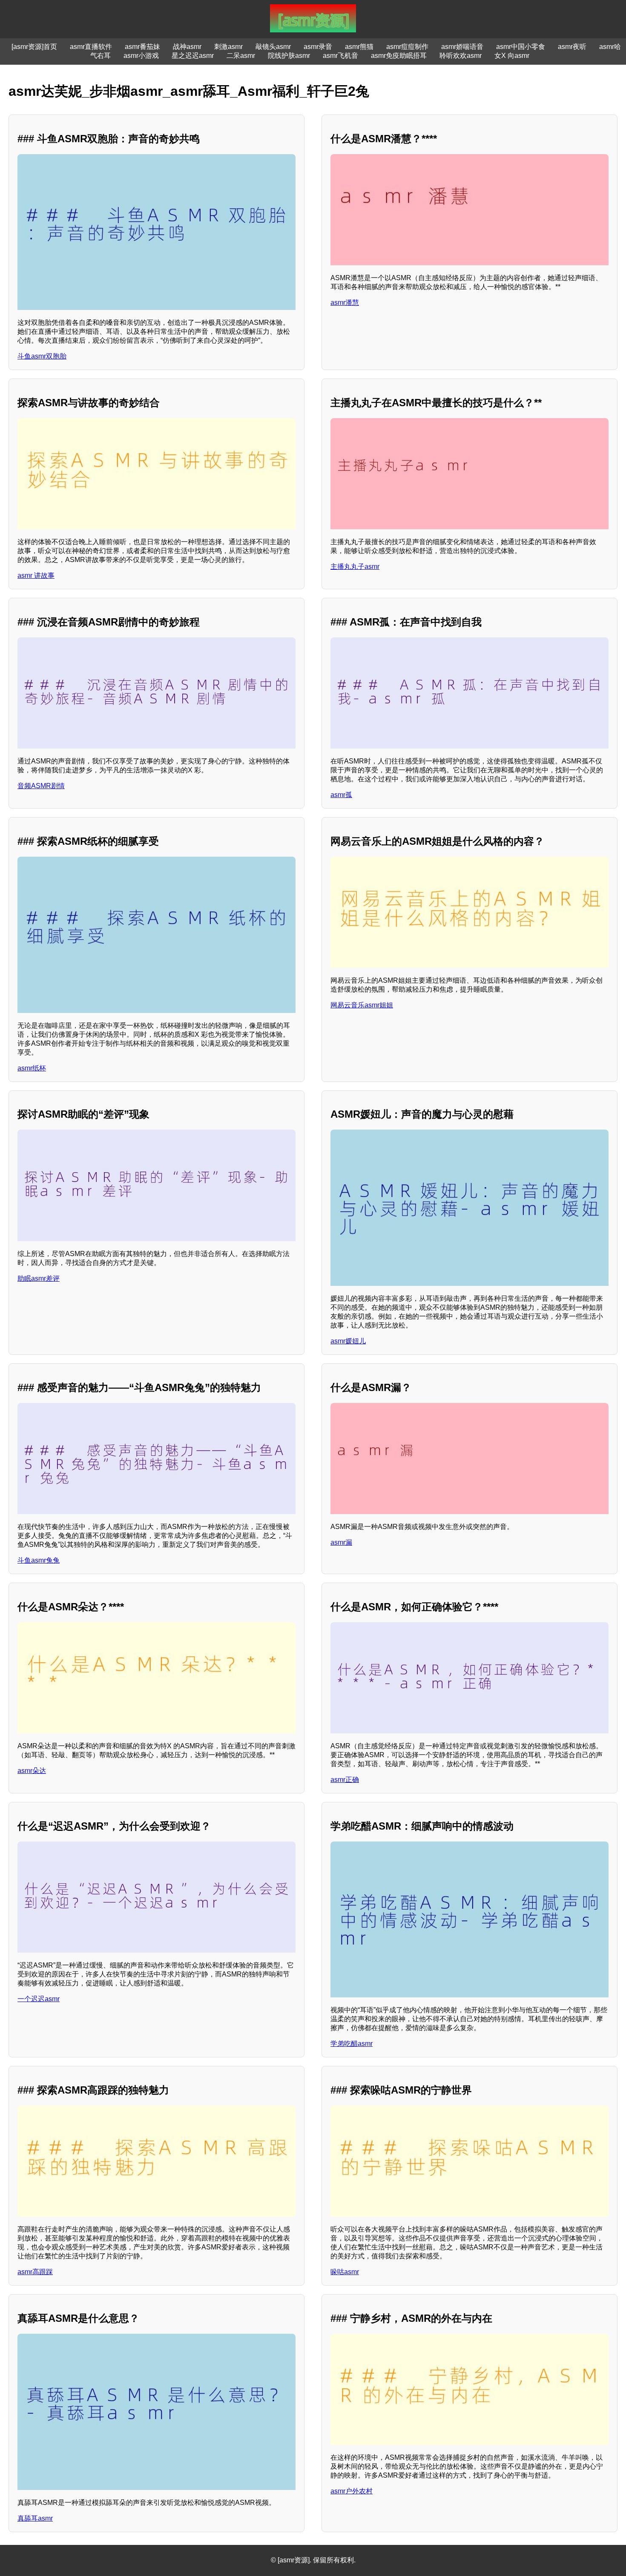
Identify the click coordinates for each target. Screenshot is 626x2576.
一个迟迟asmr (39, 1999)
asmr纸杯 (32, 1068)
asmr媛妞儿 (348, 1341)
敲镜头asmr (273, 47)
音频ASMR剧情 (41, 786)
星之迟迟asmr (193, 56)
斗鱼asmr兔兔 (39, 1560)
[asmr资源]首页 (34, 47)
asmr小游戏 (141, 56)
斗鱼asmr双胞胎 (42, 356)
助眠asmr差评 (39, 1278)
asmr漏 (341, 1542)
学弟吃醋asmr (352, 2044)
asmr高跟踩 (35, 2272)
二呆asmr (241, 56)
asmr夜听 (572, 47)
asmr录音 (318, 47)
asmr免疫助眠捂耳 (399, 56)
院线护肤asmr (289, 56)
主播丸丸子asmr (355, 567)
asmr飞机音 (340, 56)
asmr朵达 (32, 1771)
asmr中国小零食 (521, 47)
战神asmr (187, 47)
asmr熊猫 (359, 47)
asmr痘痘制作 (407, 47)
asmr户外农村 (352, 2491)
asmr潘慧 (345, 303)
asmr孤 (341, 795)
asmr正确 (345, 1780)
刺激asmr (228, 47)
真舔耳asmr (35, 2518)
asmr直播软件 (91, 47)
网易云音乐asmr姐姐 (362, 1005)
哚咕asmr (345, 2272)
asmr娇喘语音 (462, 47)
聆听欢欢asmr (461, 56)
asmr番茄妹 (142, 47)
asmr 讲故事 (36, 575)
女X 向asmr (512, 56)
